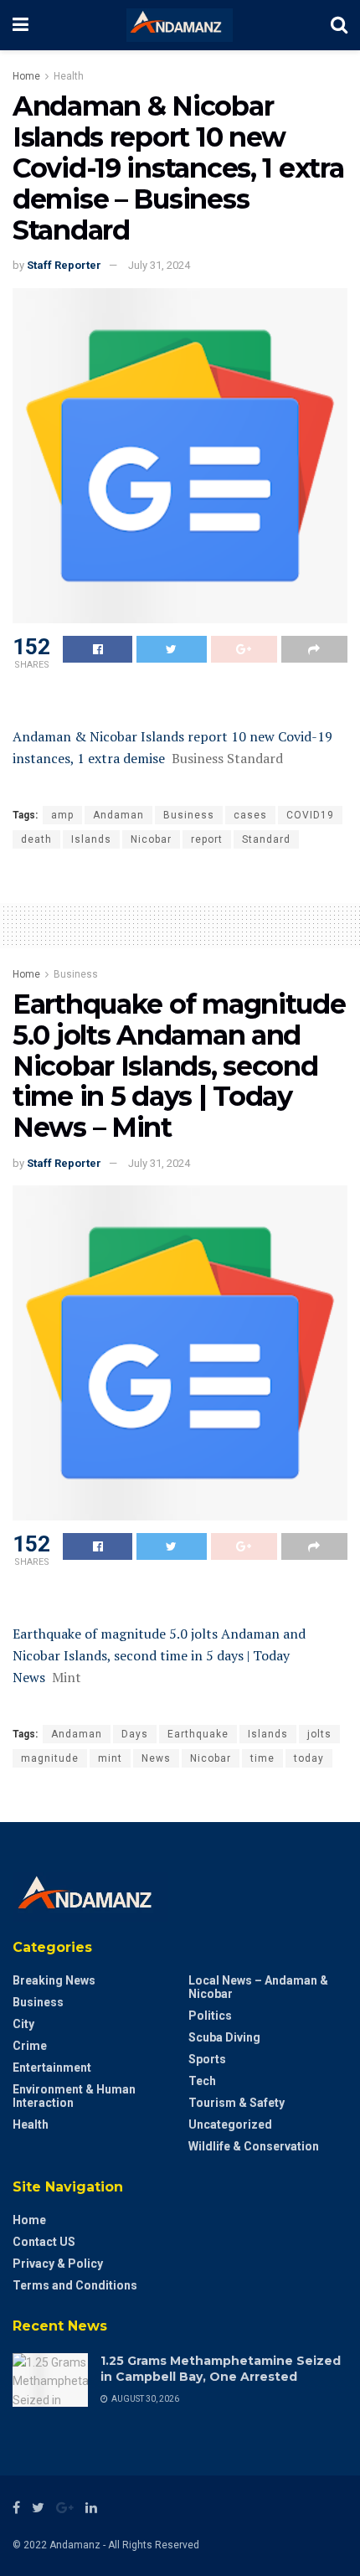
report (207, 839)
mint (110, 1758)
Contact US (44, 2242)
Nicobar (151, 839)
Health (69, 76)
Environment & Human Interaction (74, 2096)
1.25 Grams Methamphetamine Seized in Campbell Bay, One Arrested (221, 2369)
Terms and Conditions (75, 2285)
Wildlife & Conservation (254, 2146)
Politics (210, 2016)
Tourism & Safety (237, 2103)
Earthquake (198, 1734)
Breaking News (54, 1980)
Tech (202, 2081)
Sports (207, 2059)
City (23, 2024)
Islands (91, 839)
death (36, 839)
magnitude (50, 1758)
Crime (30, 2046)
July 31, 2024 (159, 265)
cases (250, 815)
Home (26, 76)
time (262, 1758)
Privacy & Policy (58, 2264)
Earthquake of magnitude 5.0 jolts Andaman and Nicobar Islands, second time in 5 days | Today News (159, 1655)
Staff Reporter (64, 265)
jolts (319, 1734)
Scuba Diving (224, 2037)
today (309, 1758)
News (156, 1758)
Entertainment (52, 2068)
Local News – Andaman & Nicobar (258, 1987)
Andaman (118, 815)
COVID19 (310, 815)
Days (135, 1734)
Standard (266, 839)
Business (189, 815)
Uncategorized (230, 2124)
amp (62, 815)
